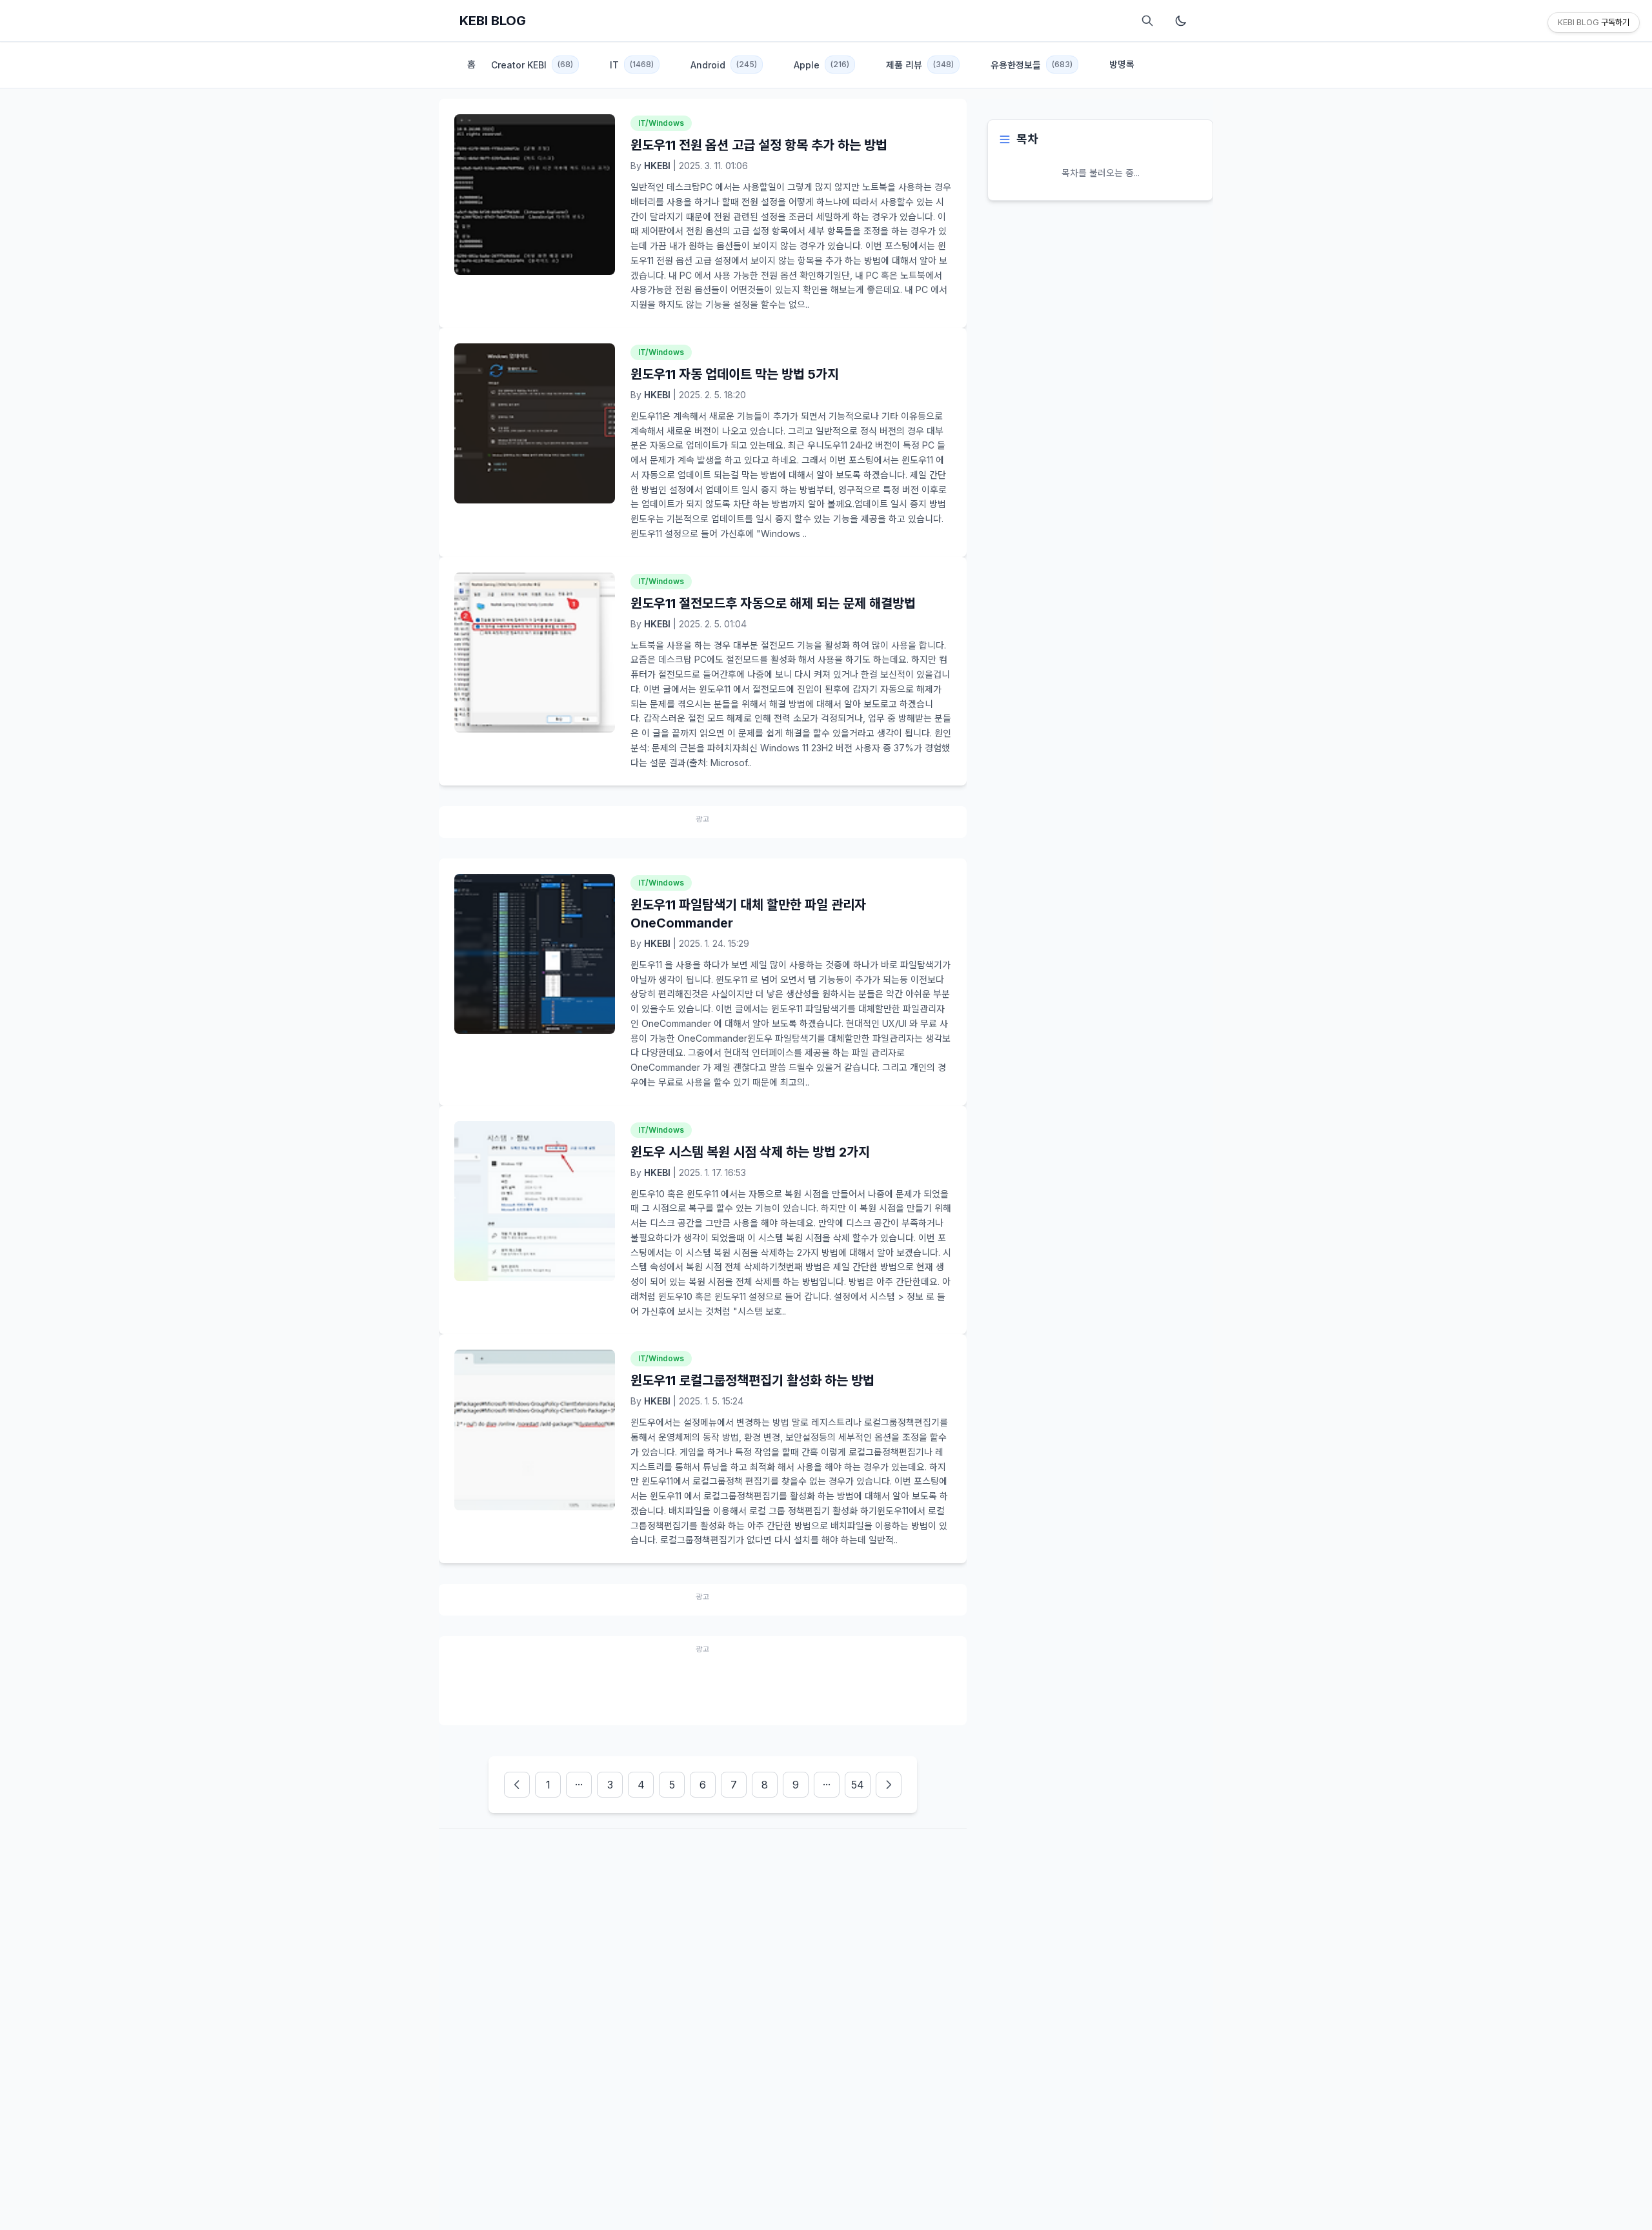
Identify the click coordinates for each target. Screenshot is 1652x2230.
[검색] (1147, 21)
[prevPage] (517, 1785)
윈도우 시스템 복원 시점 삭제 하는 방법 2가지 (750, 1152)
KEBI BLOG (493, 21)
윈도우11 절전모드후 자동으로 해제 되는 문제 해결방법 (773, 603)
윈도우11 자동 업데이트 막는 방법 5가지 (735, 374)
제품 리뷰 (920, 65)
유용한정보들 (1032, 65)
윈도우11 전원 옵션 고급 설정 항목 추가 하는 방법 (759, 145)
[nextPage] (889, 1785)
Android (724, 65)
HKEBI (657, 166)
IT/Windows (661, 123)
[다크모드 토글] (1181, 21)
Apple (821, 65)
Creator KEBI (532, 65)
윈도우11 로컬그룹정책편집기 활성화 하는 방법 (752, 1381)
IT (632, 65)
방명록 (1122, 64)
